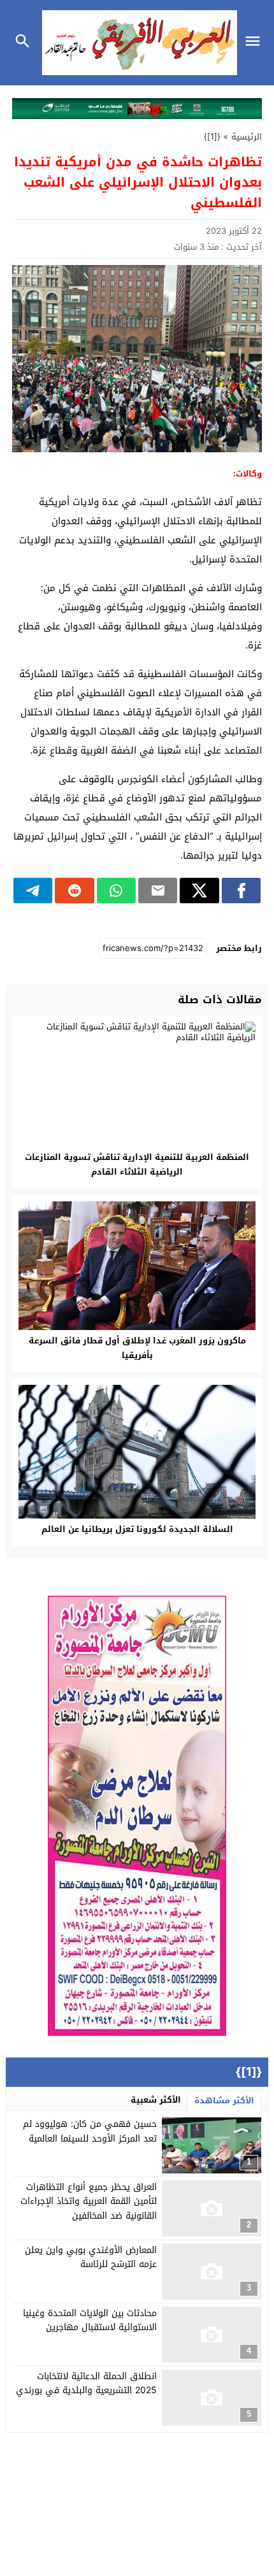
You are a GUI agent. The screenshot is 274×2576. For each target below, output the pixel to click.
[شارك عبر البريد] (158, 891)
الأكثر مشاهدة (224, 2100)
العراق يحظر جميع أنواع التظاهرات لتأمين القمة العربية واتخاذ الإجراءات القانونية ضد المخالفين (89, 2201)
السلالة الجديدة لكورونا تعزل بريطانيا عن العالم (137, 1529)
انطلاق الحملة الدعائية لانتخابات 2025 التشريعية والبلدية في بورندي (86, 2383)
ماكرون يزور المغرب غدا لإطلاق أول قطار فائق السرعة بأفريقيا (137, 1348)
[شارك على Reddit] (74, 891)
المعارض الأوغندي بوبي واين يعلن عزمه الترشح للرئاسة (91, 2257)
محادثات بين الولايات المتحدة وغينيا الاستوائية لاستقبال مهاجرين (90, 2320)
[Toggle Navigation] (256, 43)
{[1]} (212, 137)
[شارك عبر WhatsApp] (116, 891)
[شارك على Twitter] (199, 891)
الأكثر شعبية (156, 2100)
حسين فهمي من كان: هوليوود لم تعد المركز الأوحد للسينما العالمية (90, 2131)
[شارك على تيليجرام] (33, 891)
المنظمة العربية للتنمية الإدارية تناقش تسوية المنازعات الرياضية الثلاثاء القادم (137, 1164)
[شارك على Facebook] (241, 891)
